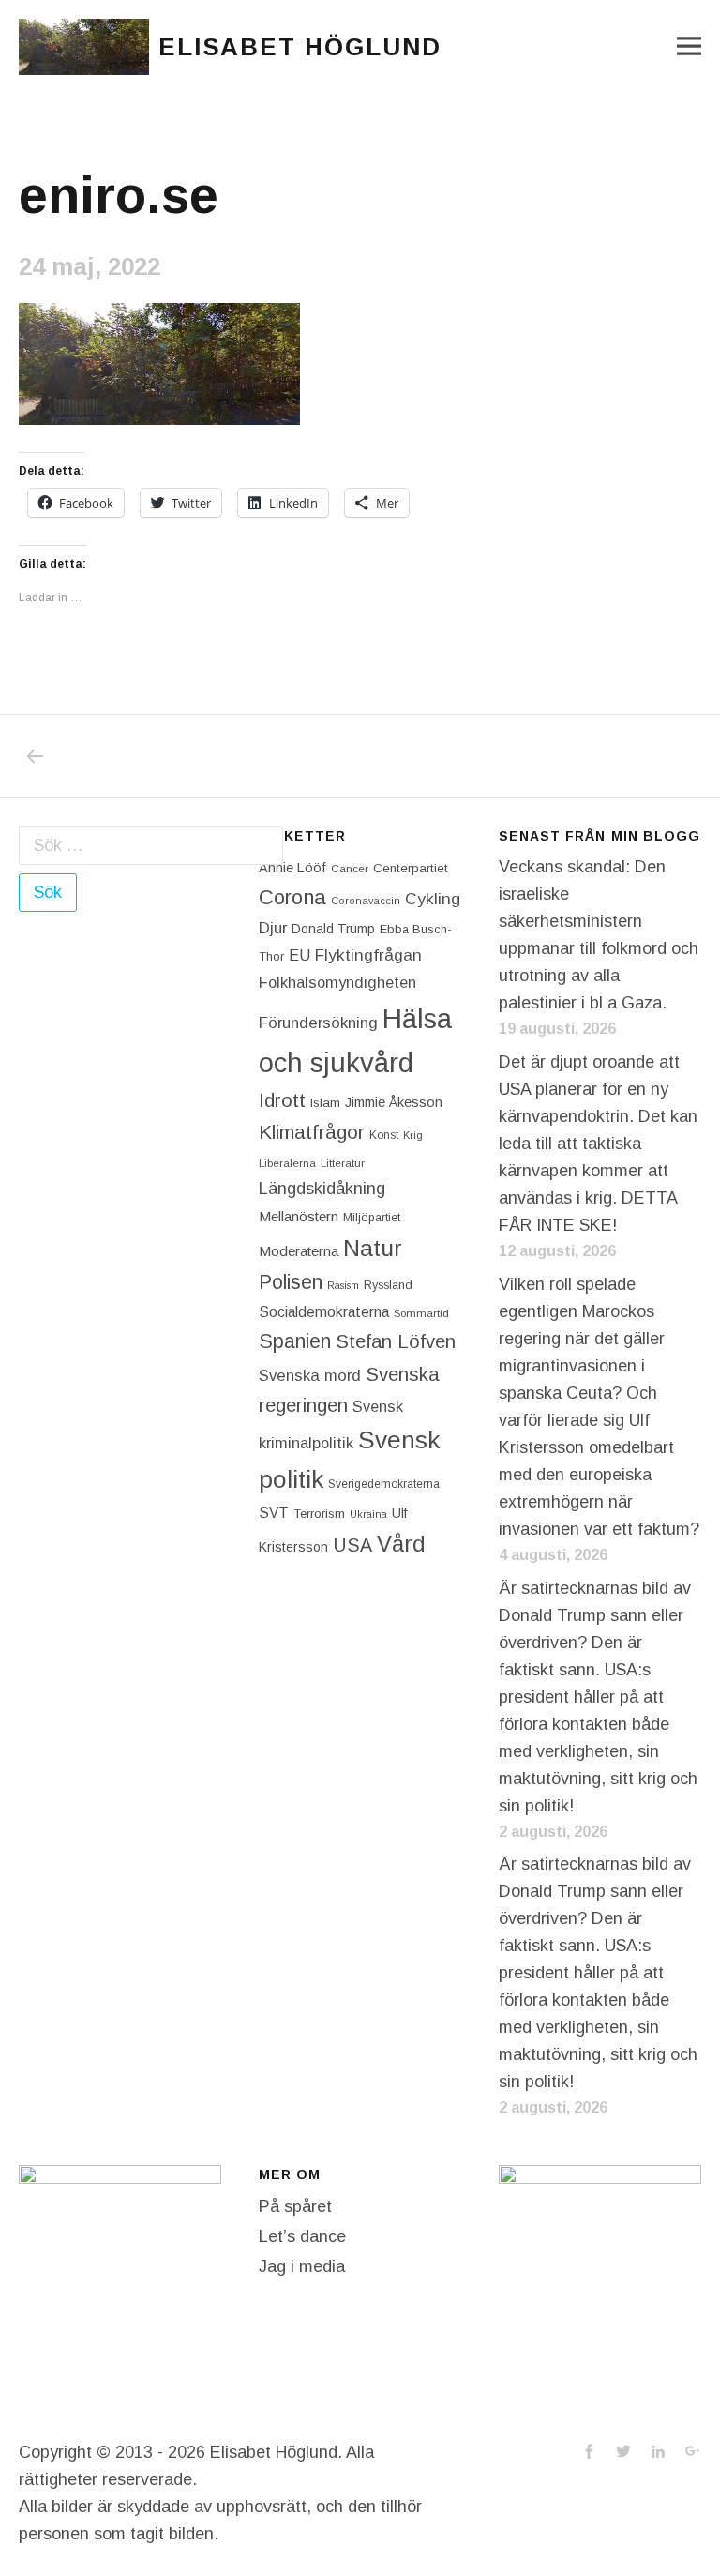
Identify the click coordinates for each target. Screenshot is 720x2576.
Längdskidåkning (322, 1189)
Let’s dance (302, 2236)
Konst (384, 1135)
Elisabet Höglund (300, 47)
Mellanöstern (299, 1216)
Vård (401, 1544)
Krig (413, 1135)
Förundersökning (318, 1023)
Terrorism (319, 1514)
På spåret (295, 2206)
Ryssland (388, 1285)
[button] (84, 47)
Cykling (433, 899)
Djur (273, 928)
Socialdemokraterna (324, 1312)
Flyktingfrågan (368, 955)
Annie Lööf (292, 868)
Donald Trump (333, 929)
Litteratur (343, 1163)
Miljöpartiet (372, 1218)
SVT (274, 1513)
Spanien (295, 1341)
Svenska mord (310, 1376)
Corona (292, 897)
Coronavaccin (366, 901)
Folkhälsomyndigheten (337, 982)
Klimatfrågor (312, 1132)
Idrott (282, 1100)
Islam (325, 1103)
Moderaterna (299, 1251)
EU (300, 955)
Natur (373, 1248)
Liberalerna (287, 1163)
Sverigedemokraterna (384, 1484)
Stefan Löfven (396, 1341)
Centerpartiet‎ (411, 868)
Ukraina (368, 1514)
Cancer (350, 868)
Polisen (291, 1282)
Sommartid (421, 1313)
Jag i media (302, 2266)
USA (352, 1545)
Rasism (343, 1285)
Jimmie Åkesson (394, 1102)
